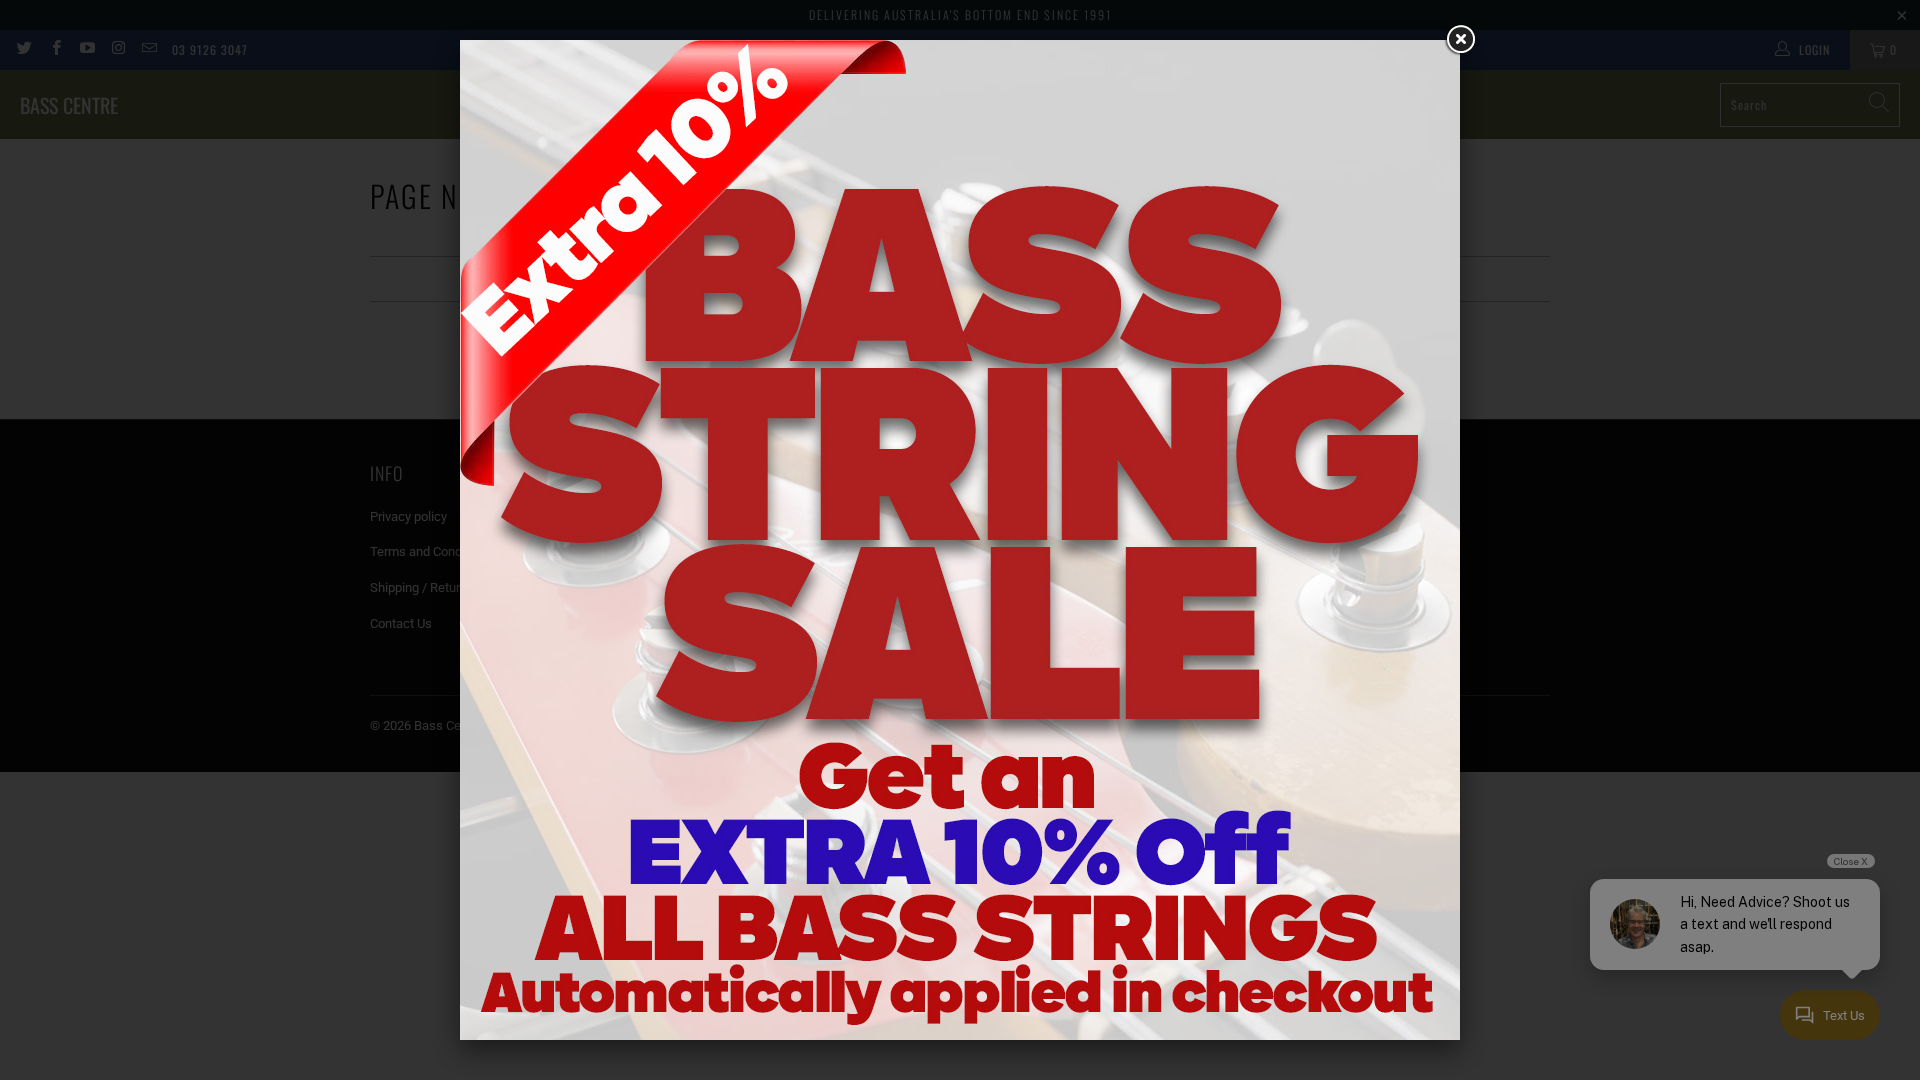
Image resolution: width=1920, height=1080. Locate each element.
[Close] (1460, 40)
